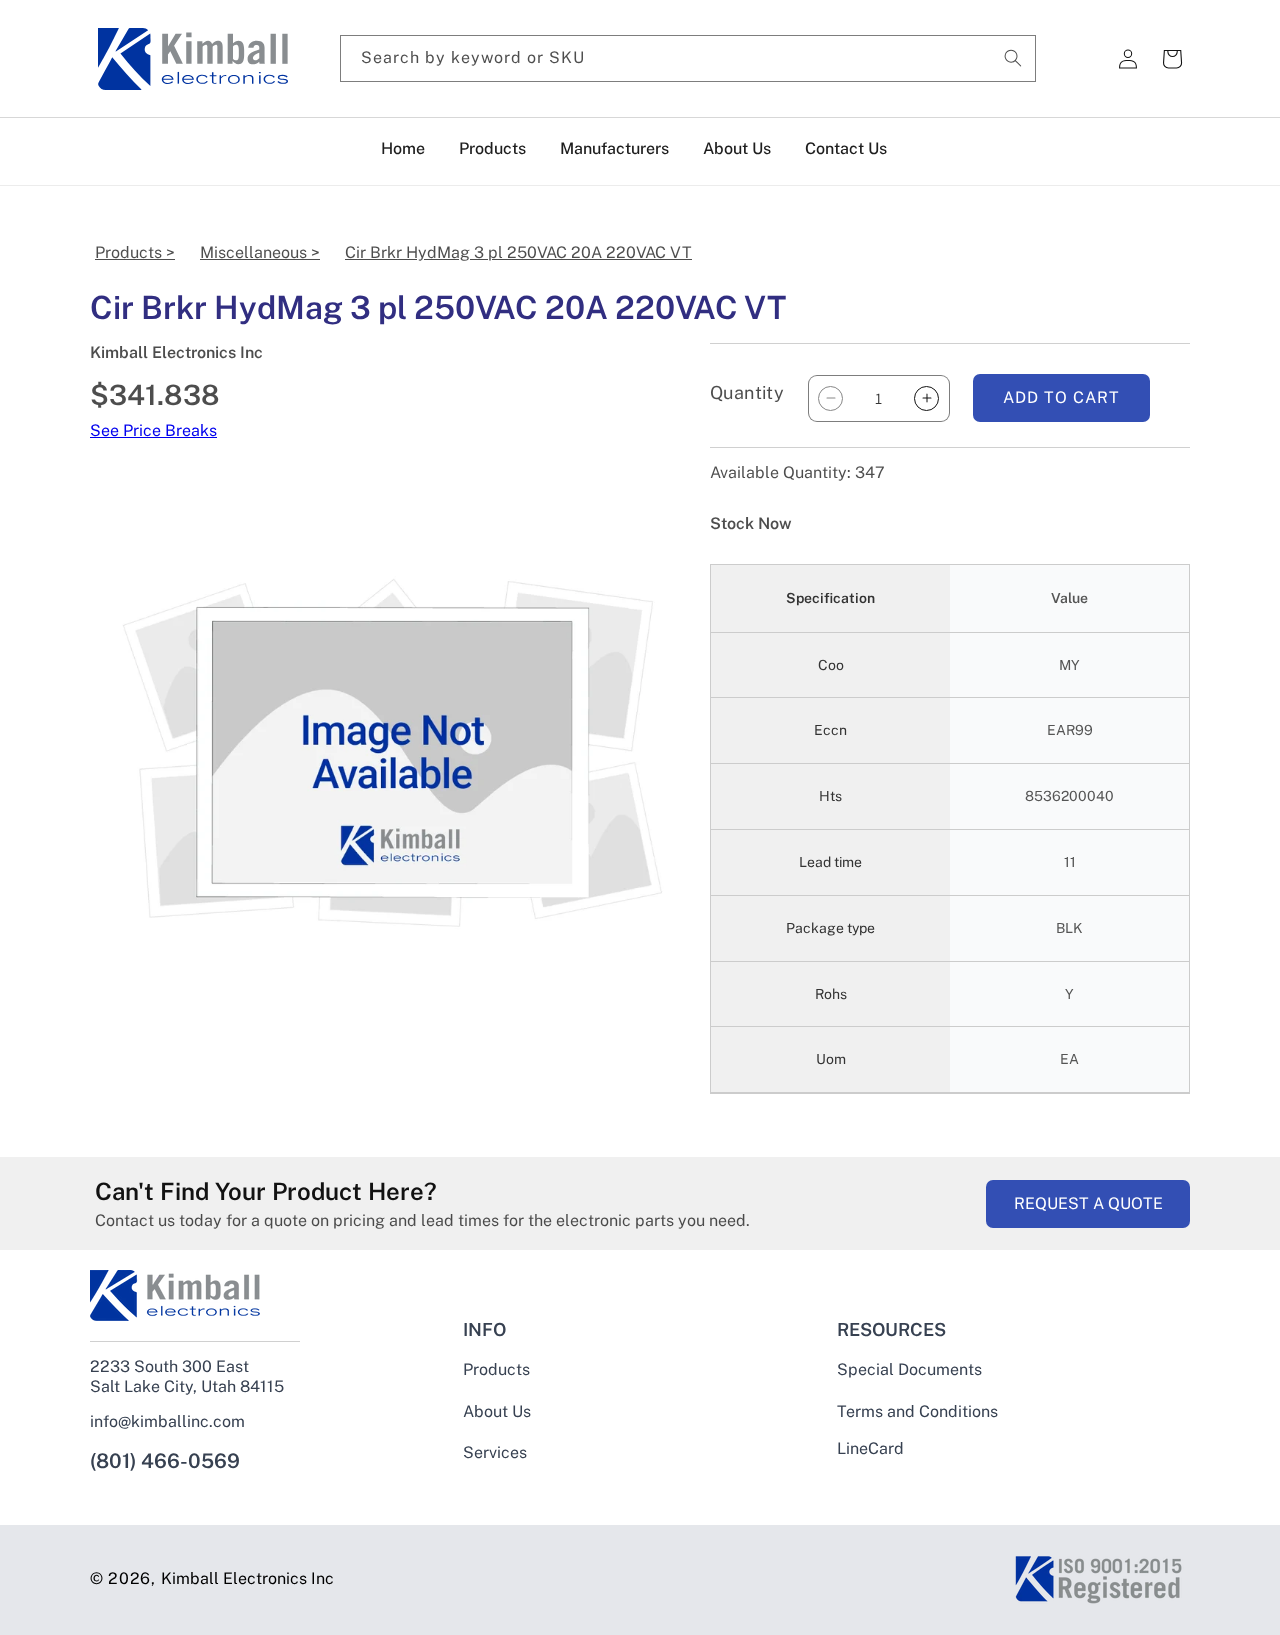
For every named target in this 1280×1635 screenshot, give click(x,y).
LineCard (870, 1449)
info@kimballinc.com (167, 1421)
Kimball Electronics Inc (247, 1578)
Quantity (747, 392)
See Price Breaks (153, 430)
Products (496, 1370)
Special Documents (909, 1370)
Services (495, 1452)
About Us (497, 1411)
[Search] (1013, 58)
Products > (135, 252)
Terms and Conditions (917, 1411)
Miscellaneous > (260, 252)
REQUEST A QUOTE (1088, 1203)
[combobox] (688, 58)
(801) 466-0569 (165, 1461)
